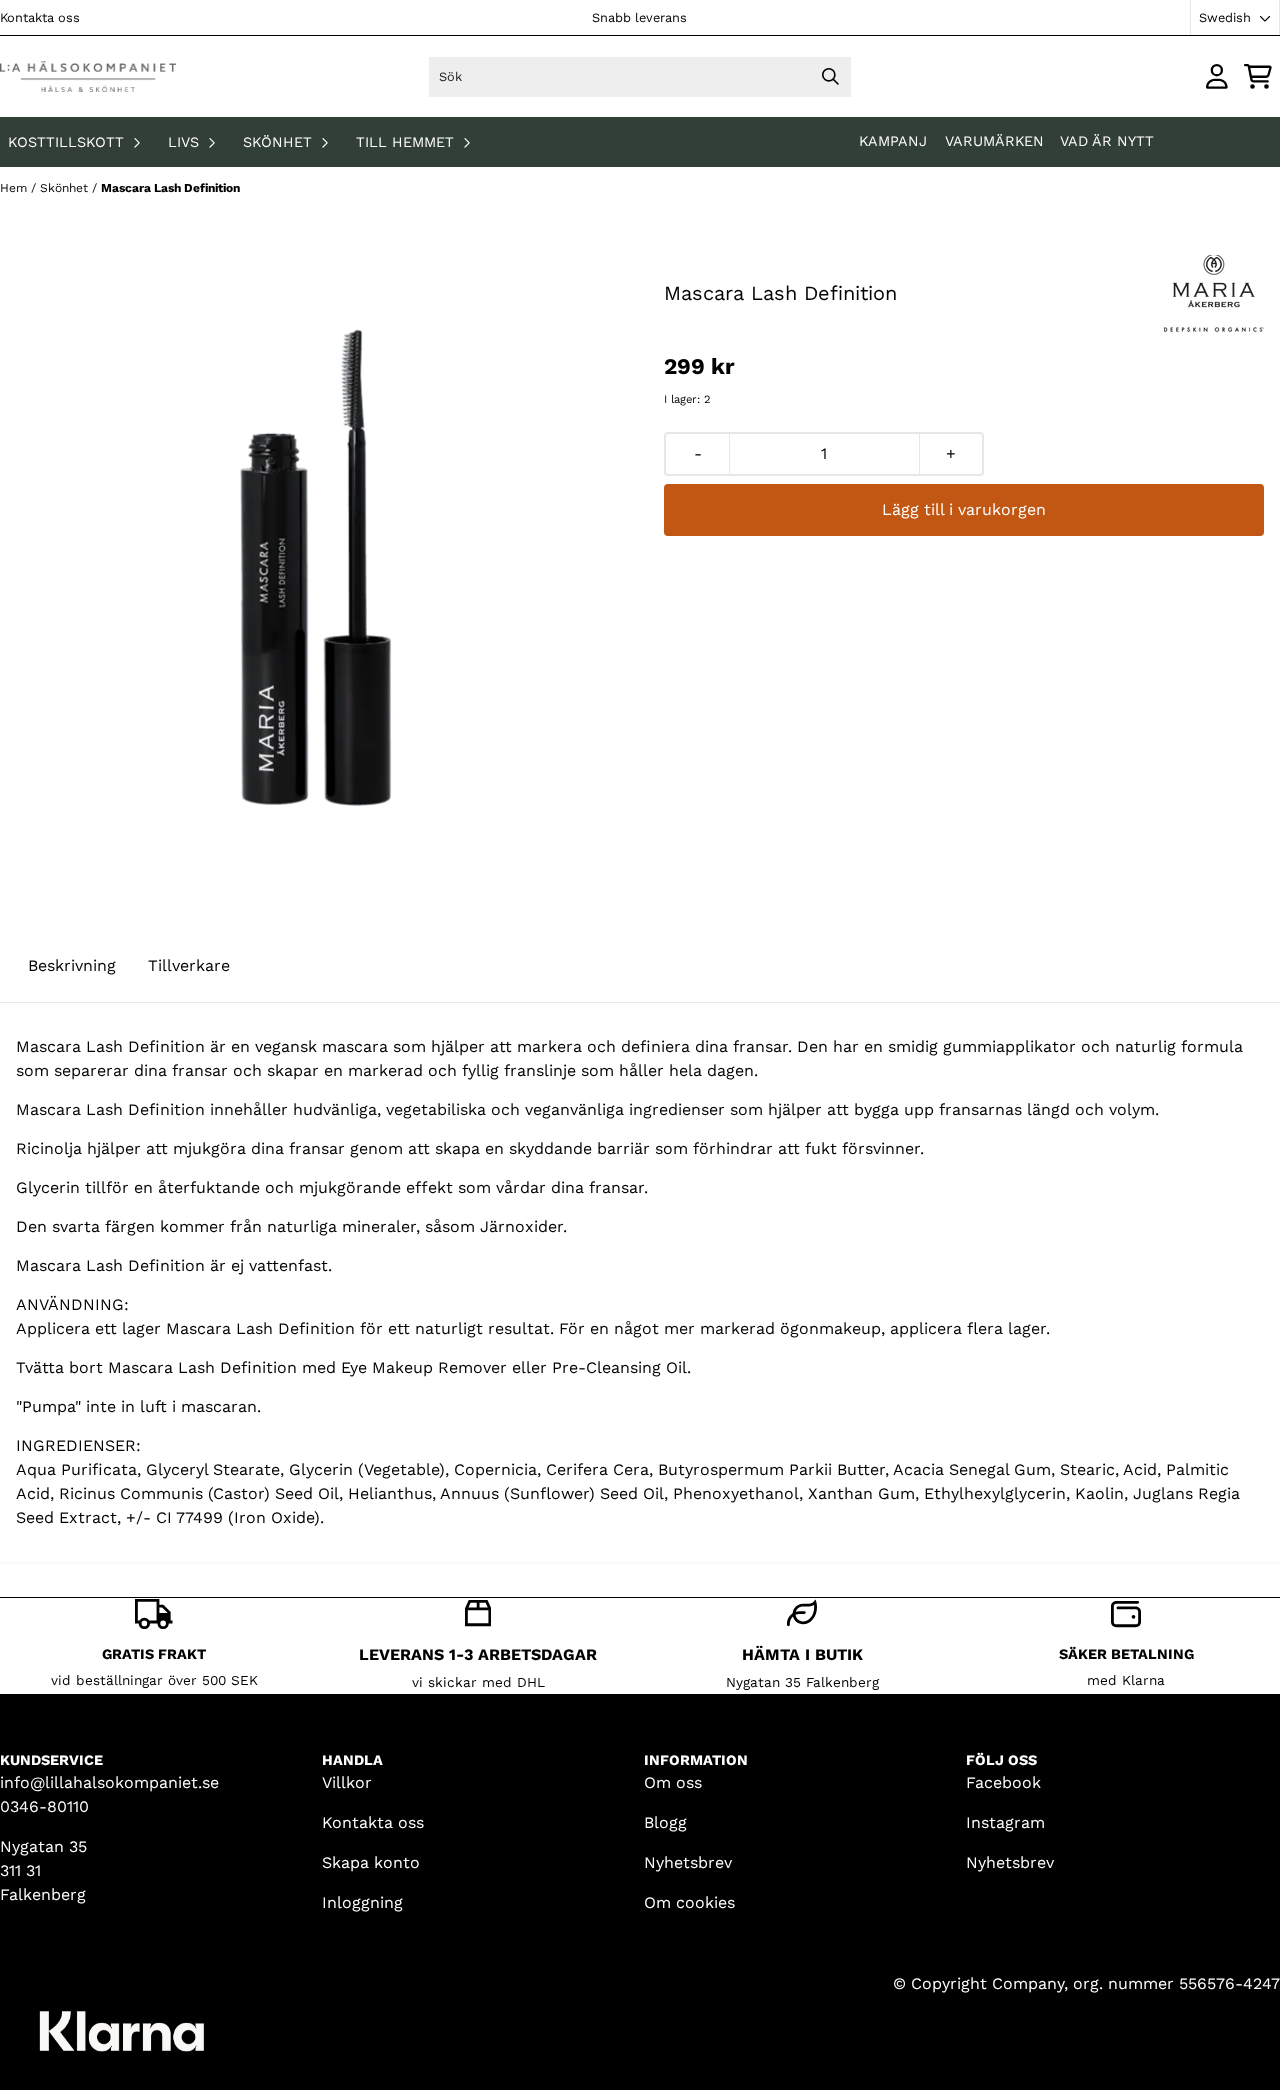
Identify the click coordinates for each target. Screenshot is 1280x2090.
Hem (15, 188)
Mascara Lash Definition (170, 188)
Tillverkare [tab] (189, 965)
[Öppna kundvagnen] (1258, 76)
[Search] (831, 77)
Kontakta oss (40, 17)
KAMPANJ (895, 141)
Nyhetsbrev (688, 1862)
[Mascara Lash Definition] (316, 563)
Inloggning (362, 1902)
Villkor (347, 1782)
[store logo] (88, 76)
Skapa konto (371, 1862)
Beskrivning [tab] (72, 965)
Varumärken (994, 141)
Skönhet (66, 188)
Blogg (665, 1822)
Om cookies (689, 1902)
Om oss (673, 1782)
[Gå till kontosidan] (1217, 76)
